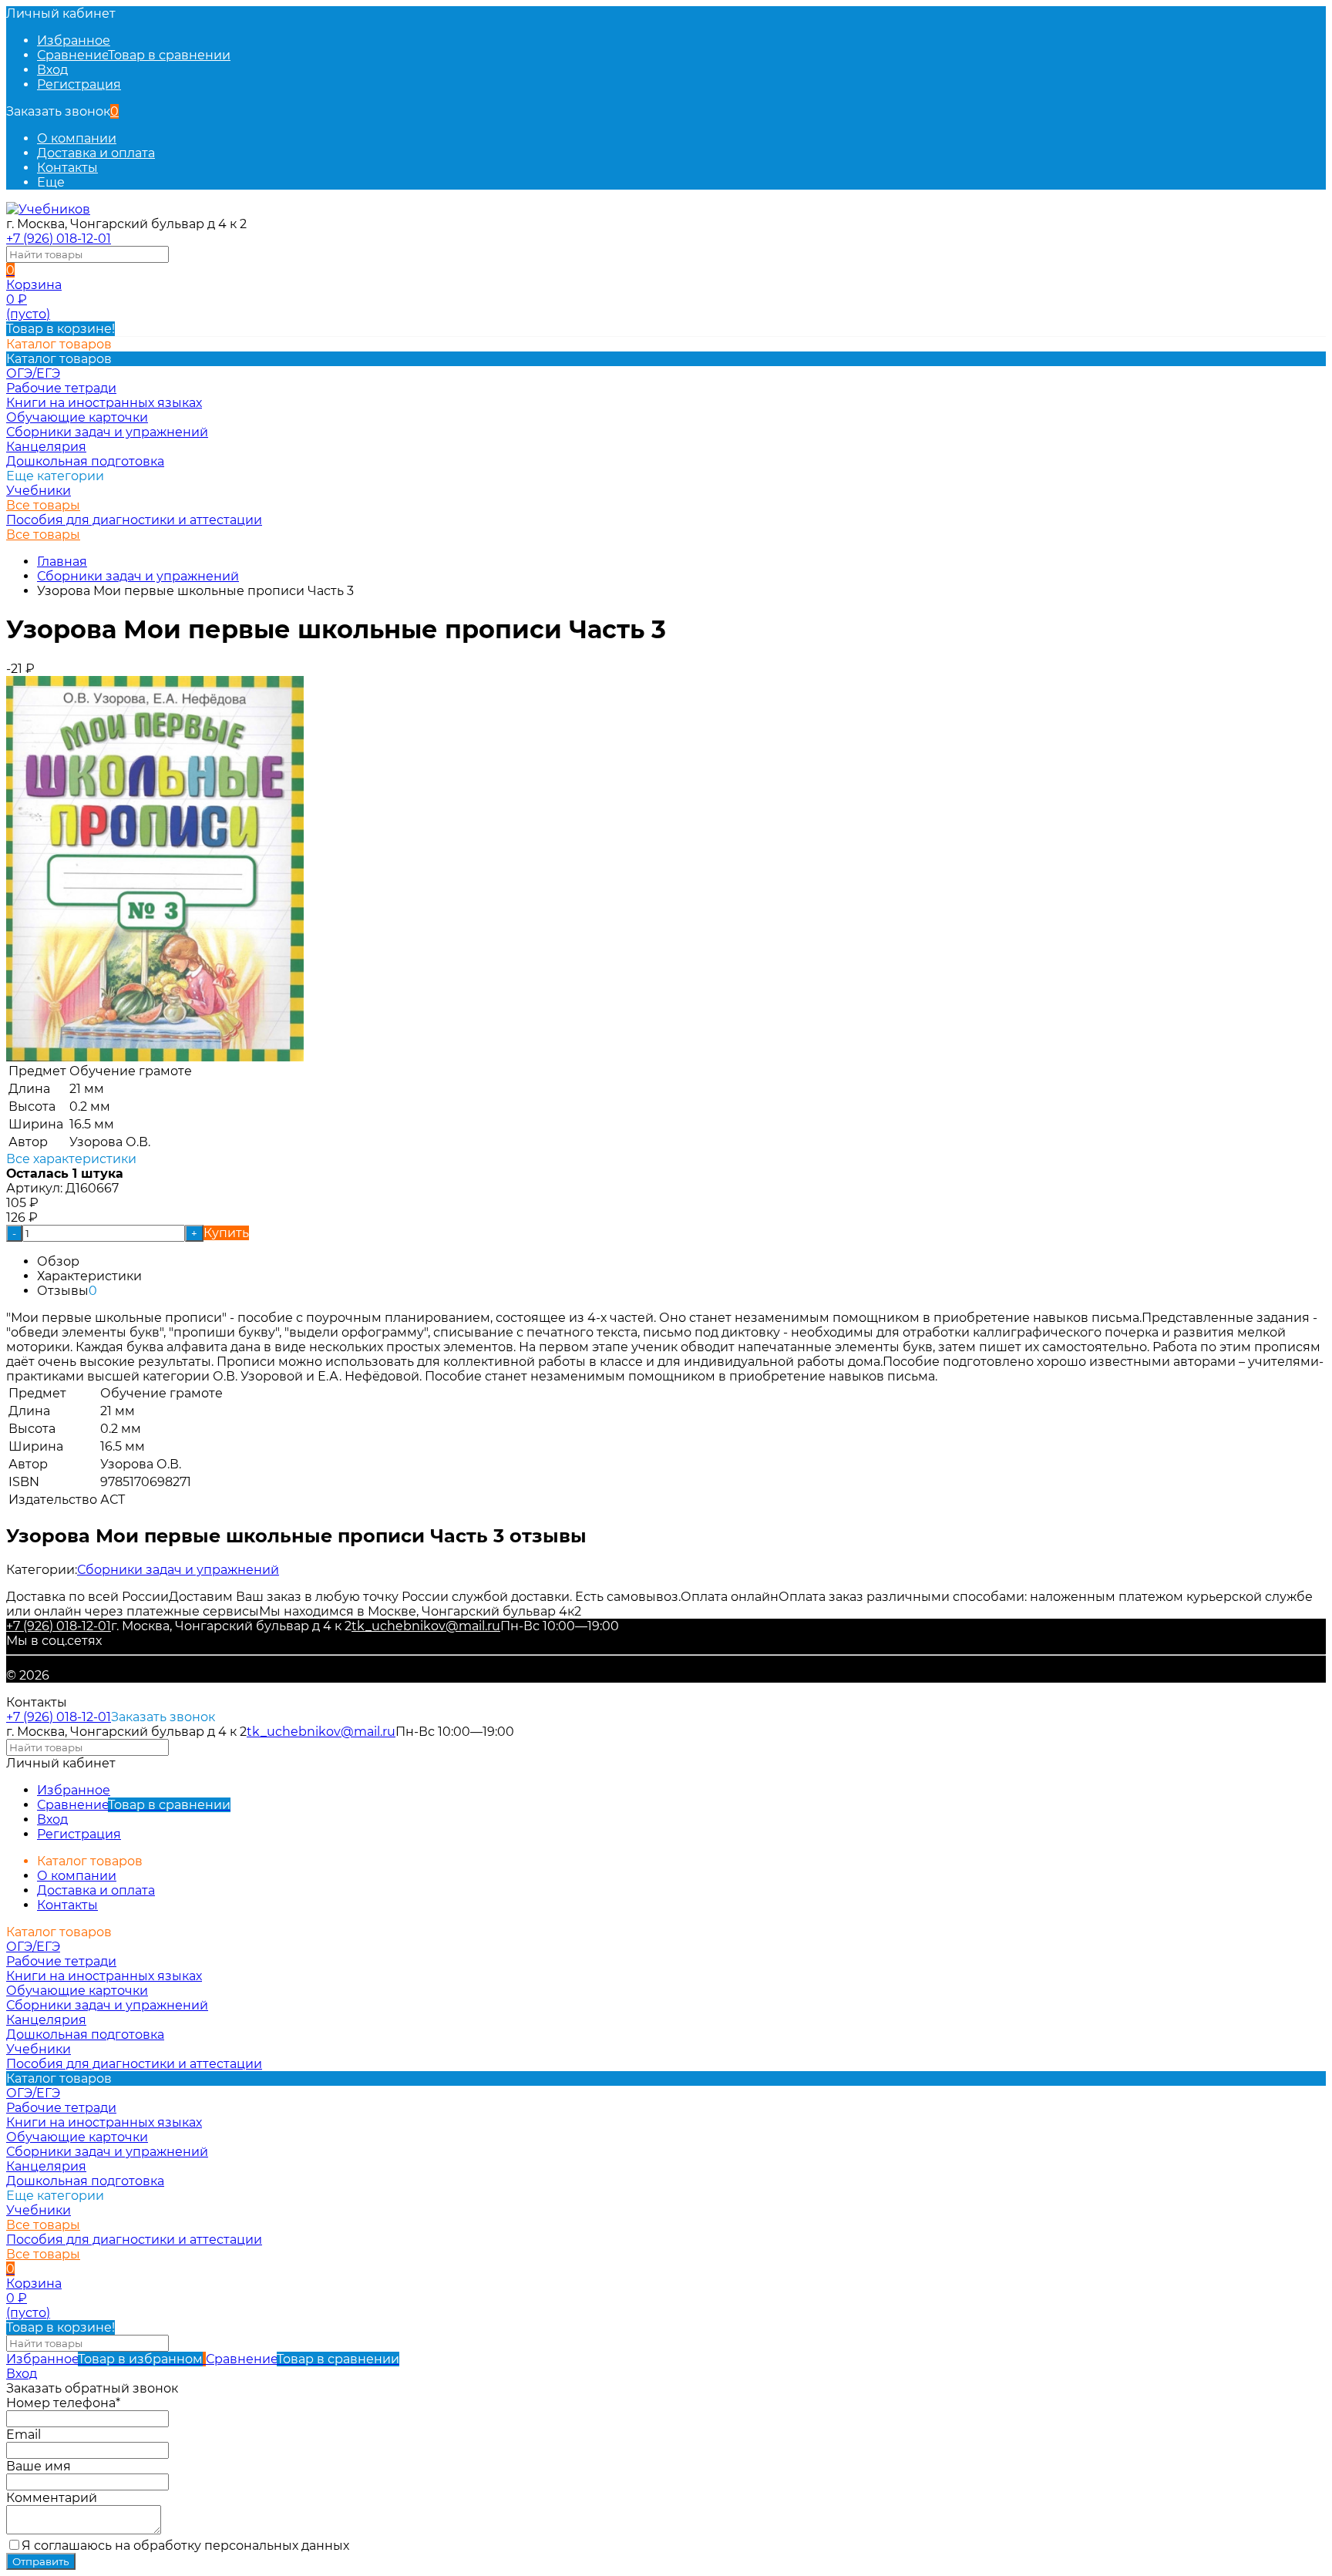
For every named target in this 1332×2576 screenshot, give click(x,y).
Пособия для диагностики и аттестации (134, 520)
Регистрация (79, 84)
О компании (77, 138)
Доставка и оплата (96, 153)
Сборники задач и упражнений (138, 576)
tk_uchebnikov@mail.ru (426, 1626)
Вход (52, 70)
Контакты (67, 168)
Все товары (43, 505)
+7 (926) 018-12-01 (59, 239)
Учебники (39, 491)
